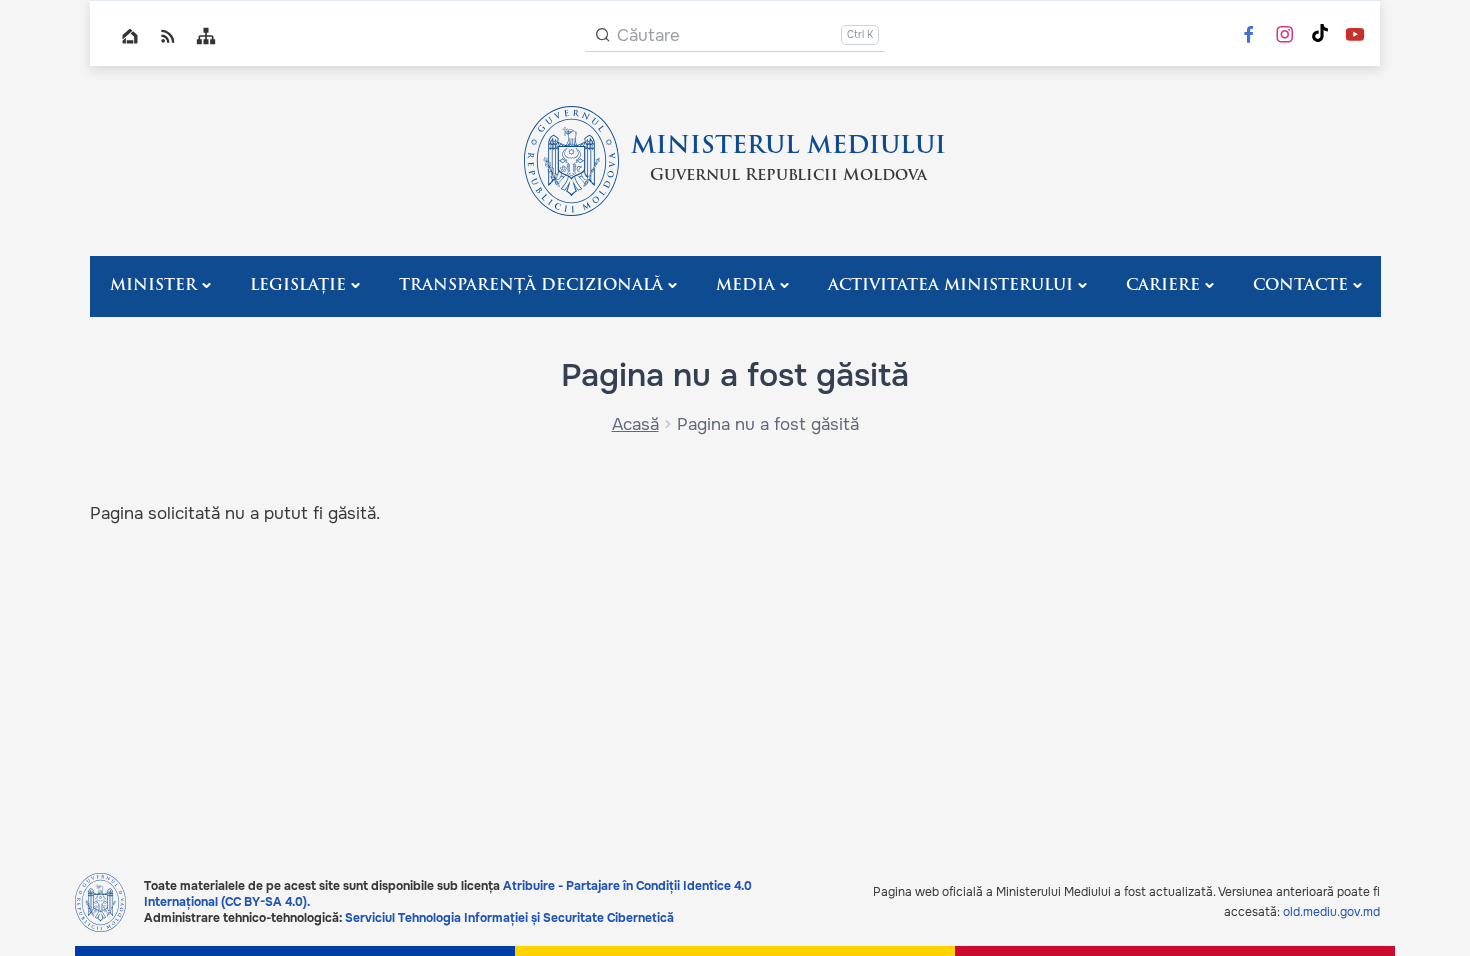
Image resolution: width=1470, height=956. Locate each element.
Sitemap (206, 36)
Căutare (648, 35)
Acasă (635, 424)
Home (130, 36)
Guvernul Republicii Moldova (788, 176)
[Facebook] (1249, 36)
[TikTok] (1320, 35)
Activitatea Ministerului (950, 286)
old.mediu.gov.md (1331, 912)
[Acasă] (571, 161)
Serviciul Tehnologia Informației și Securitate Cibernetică (509, 918)
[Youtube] (1355, 36)
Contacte (1300, 286)
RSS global (168, 36)
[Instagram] (1285, 36)
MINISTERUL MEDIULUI (788, 147)
